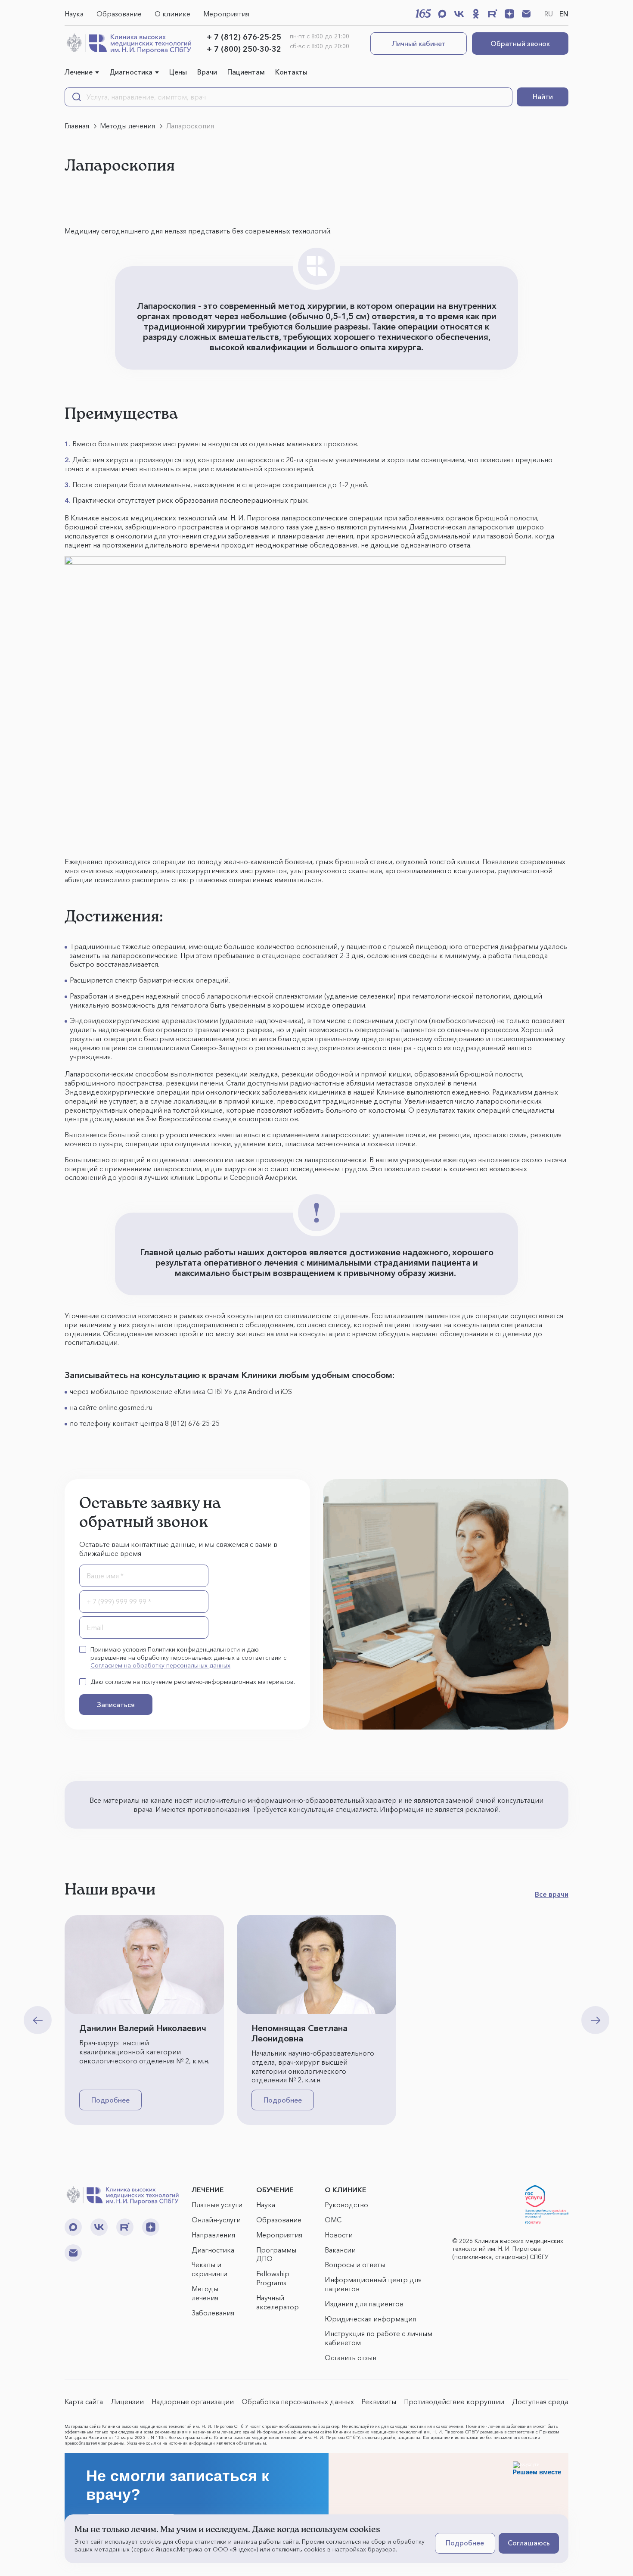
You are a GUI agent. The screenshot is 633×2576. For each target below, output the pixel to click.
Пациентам (246, 72)
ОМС (333, 2220)
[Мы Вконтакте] (459, 14)
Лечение (79, 72)
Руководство (346, 2205)
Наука (74, 14)
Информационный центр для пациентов (373, 2284)
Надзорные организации (193, 2402)
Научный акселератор (278, 2302)
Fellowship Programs (273, 2278)
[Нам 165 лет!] (423, 13)
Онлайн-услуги (216, 2220)
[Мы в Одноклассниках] (476, 14)
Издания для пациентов (364, 2304)
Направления (213, 2235)
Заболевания (213, 2313)
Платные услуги (217, 2205)
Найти (543, 96)
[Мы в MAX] (442, 14)
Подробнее (110, 2100)
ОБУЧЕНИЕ (275, 2190)
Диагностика (131, 72)
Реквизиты (379, 2402)
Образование (119, 14)
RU (549, 14)
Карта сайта (84, 2402)
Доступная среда (540, 2402)
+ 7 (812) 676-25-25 (244, 37)
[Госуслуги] (547, 2205)
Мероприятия (226, 14)
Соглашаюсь (529, 2543)
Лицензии (127, 2402)
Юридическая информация (370, 2319)
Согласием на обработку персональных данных (160, 1665)
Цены (178, 72)
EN (564, 14)
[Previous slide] (38, 2020)
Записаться (116, 1705)
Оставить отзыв (351, 2358)
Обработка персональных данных (298, 2402)
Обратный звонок (520, 44)
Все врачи (552, 1894)
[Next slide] (595, 2020)
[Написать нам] (526, 14)
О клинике (172, 14)
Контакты (291, 72)
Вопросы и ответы (355, 2265)
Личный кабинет (419, 44)
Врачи (207, 72)
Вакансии (340, 2250)
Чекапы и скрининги (209, 2269)
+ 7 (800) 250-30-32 (244, 49)
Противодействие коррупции (454, 2402)
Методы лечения (205, 2293)
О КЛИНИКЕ (346, 2190)
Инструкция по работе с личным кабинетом (379, 2338)
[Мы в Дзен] (509, 14)
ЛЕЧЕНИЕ (208, 2190)
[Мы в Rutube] (493, 14)
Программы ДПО (276, 2254)
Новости (339, 2235)
